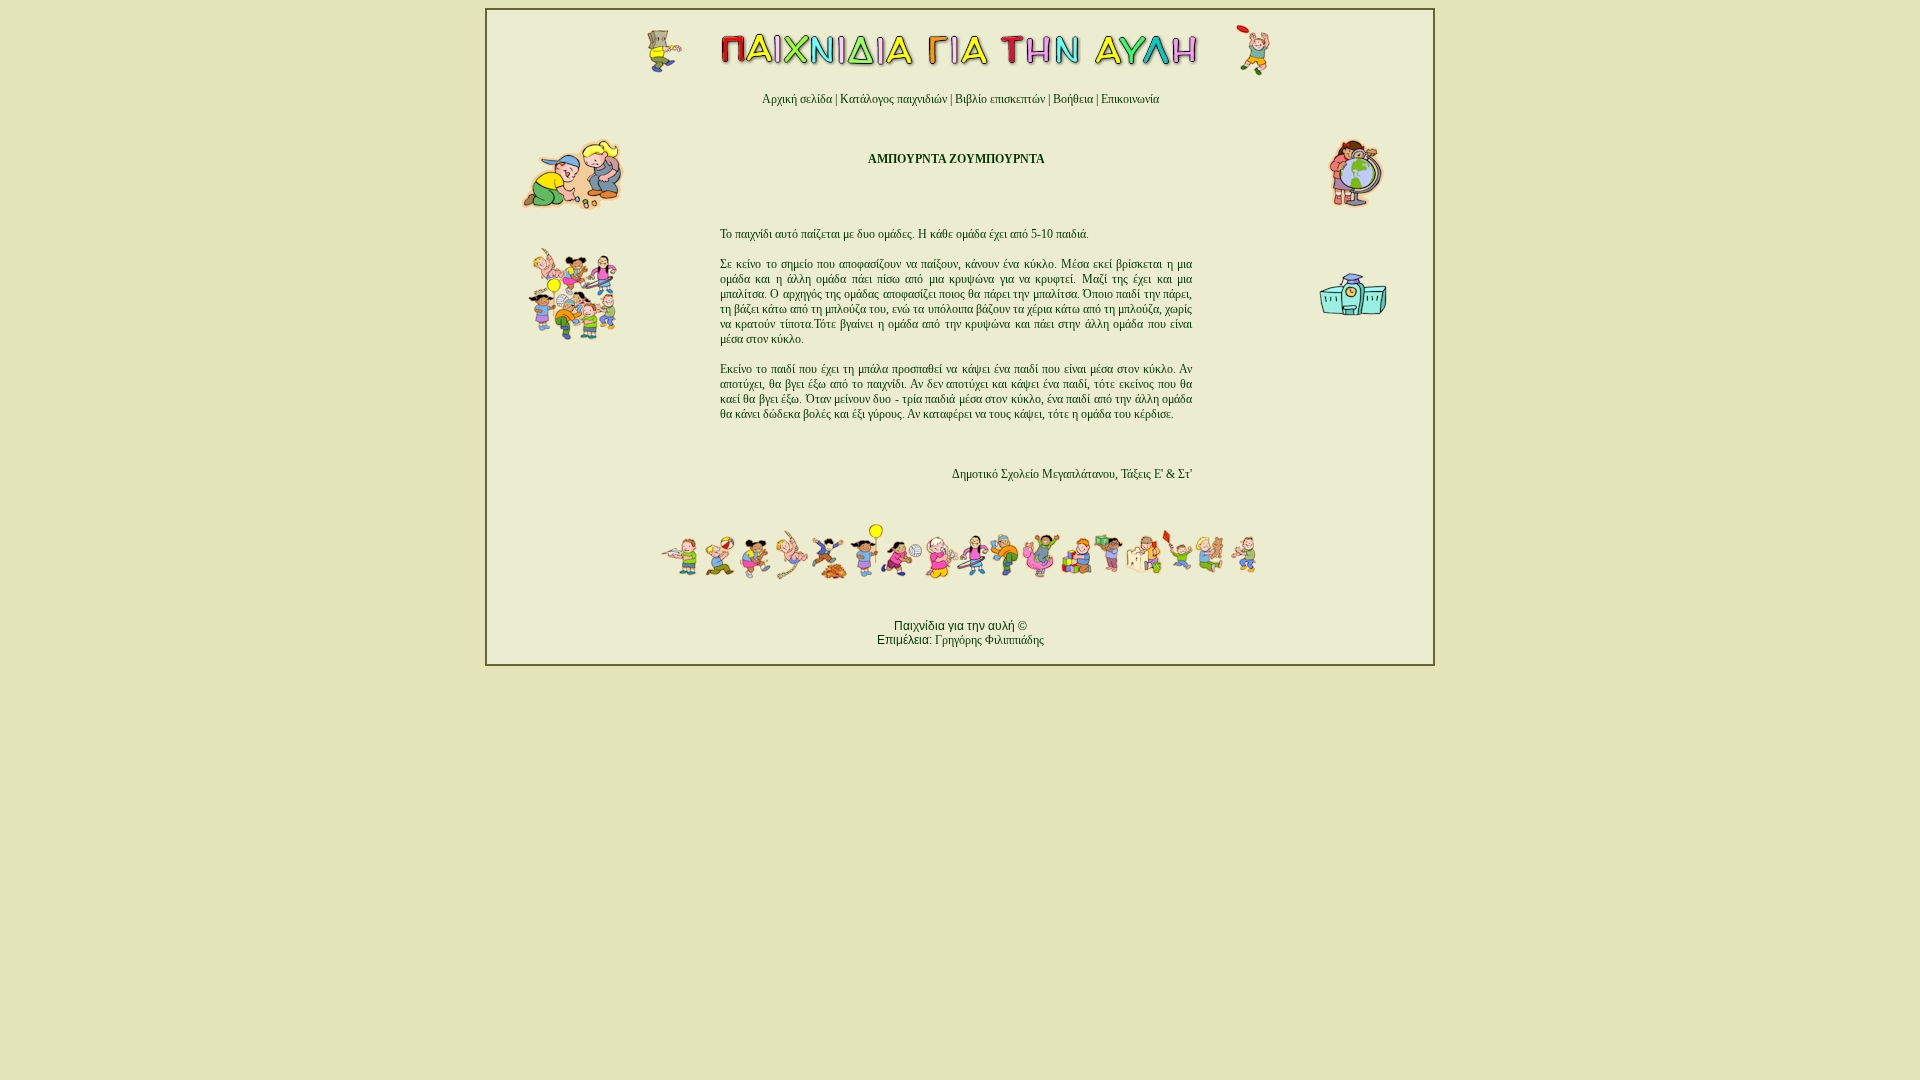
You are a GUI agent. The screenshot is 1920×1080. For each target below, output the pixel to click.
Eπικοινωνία (1130, 99)
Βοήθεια (1073, 99)
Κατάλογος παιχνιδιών (893, 99)
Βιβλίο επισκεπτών (1000, 99)
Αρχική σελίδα (797, 99)
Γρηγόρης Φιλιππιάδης (989, 640)
